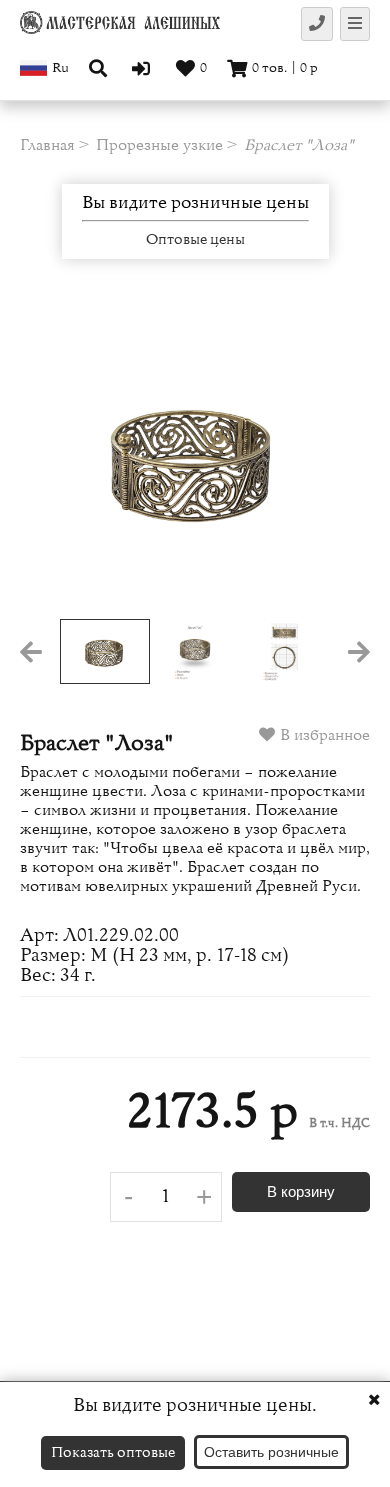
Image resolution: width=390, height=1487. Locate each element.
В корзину (301, 1191)
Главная (47, 145)
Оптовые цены (195, 240)
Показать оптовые (113, 1452)
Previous (55, 459)
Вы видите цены (195, 203)
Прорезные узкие (159, 145)
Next (335, 459)
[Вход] (143, 68)
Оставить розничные (271, 1452)
